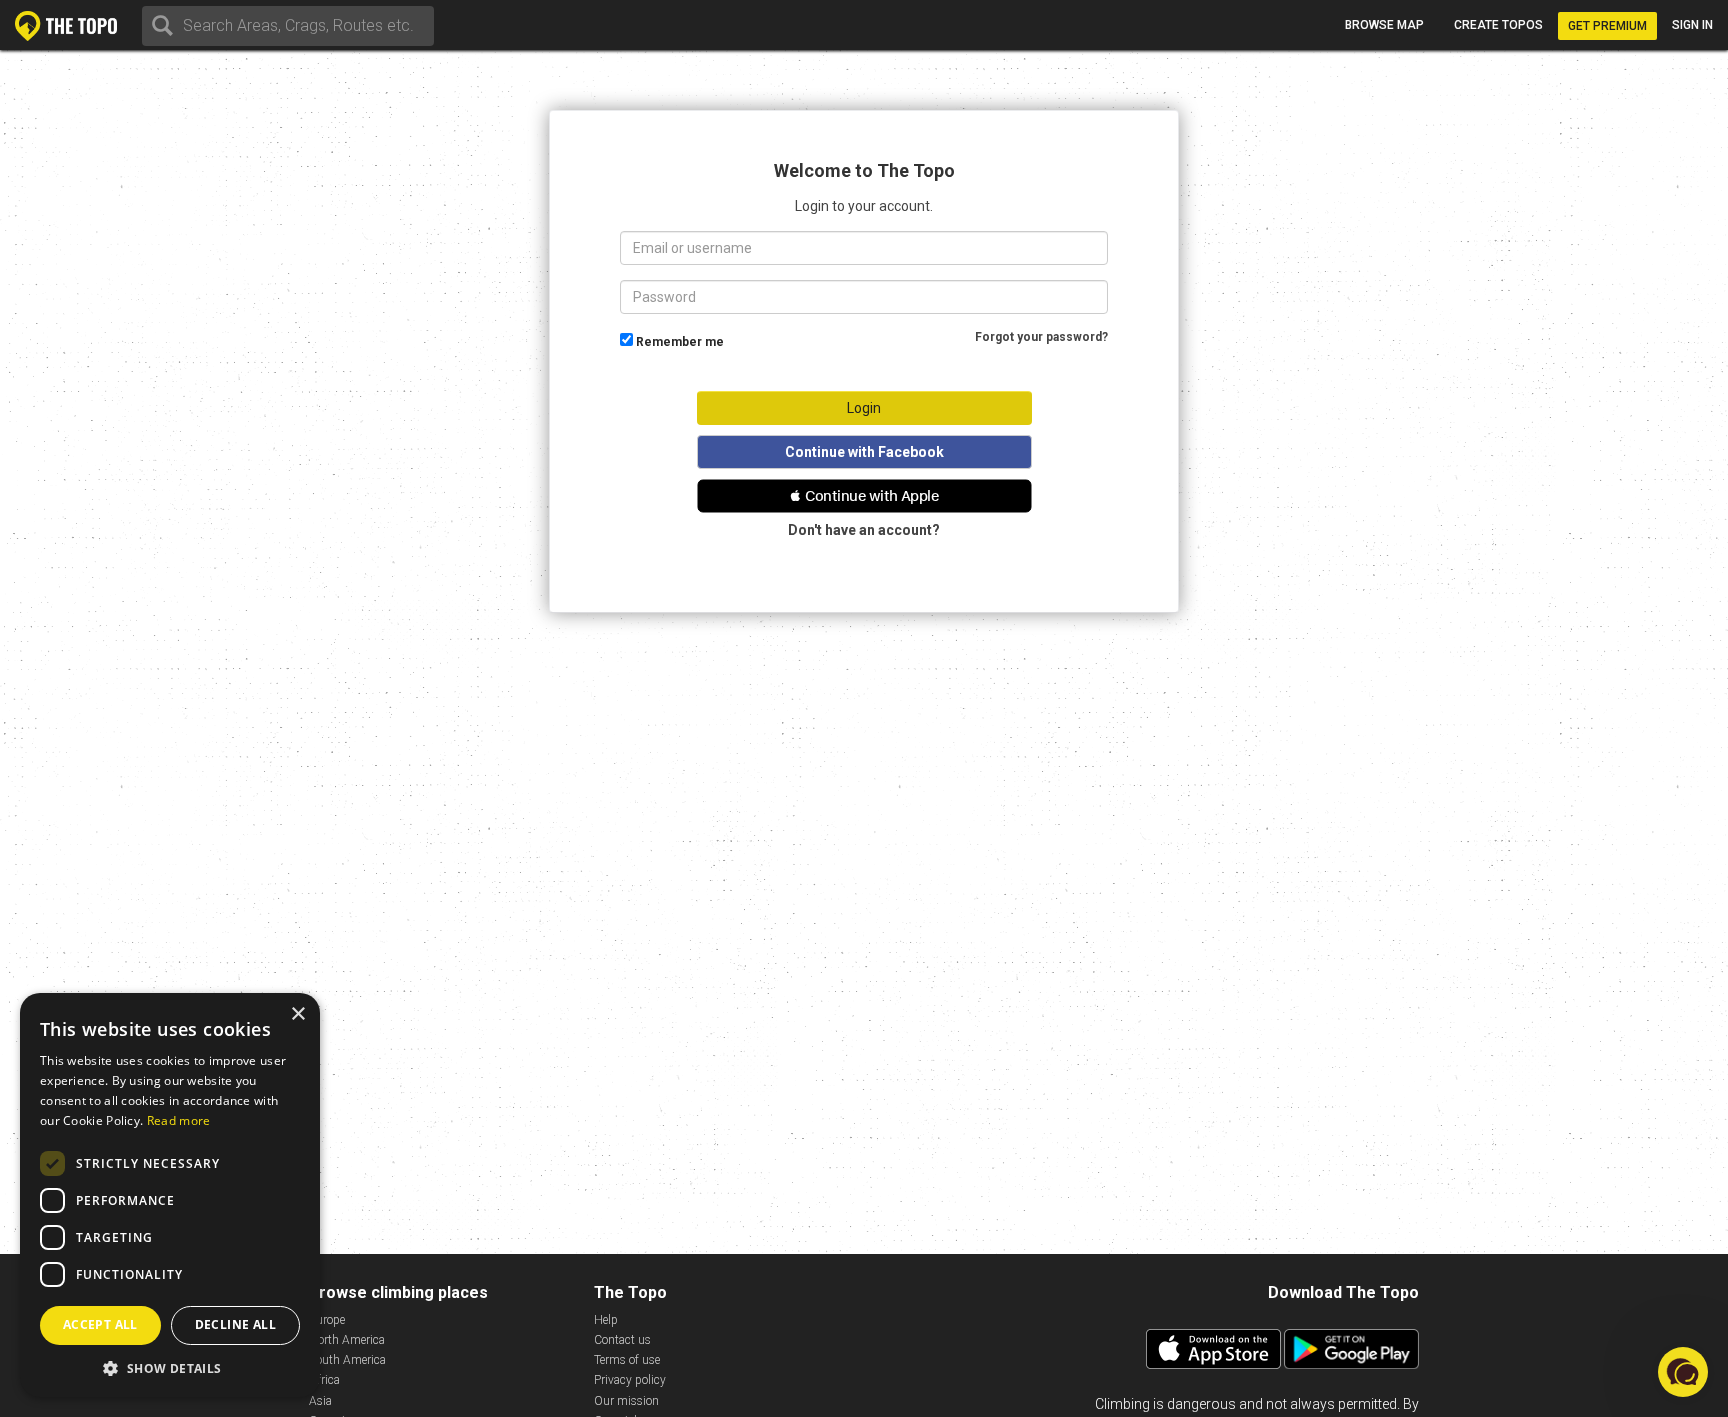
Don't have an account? (864, 530)
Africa (324, 1380)
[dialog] (170, 1195)
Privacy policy (630, 1380)
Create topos (1498, 25)
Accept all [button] (100, 1324)
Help (606, 1320)
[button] (864, 496)
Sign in (1692, 25)
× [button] (297, 1014)
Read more (179, 1120)
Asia (320, 1401)
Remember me (680, 342)
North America (347, 1340)
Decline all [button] (235, 1324)
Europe (327, 1320)
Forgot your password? (1041, 337)
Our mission (626, 1401)
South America (347, 1360)
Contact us (622, 1340)
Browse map (1384, 25)
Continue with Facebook (864, 452)
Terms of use (627, 1360)
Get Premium (1607, 26)
